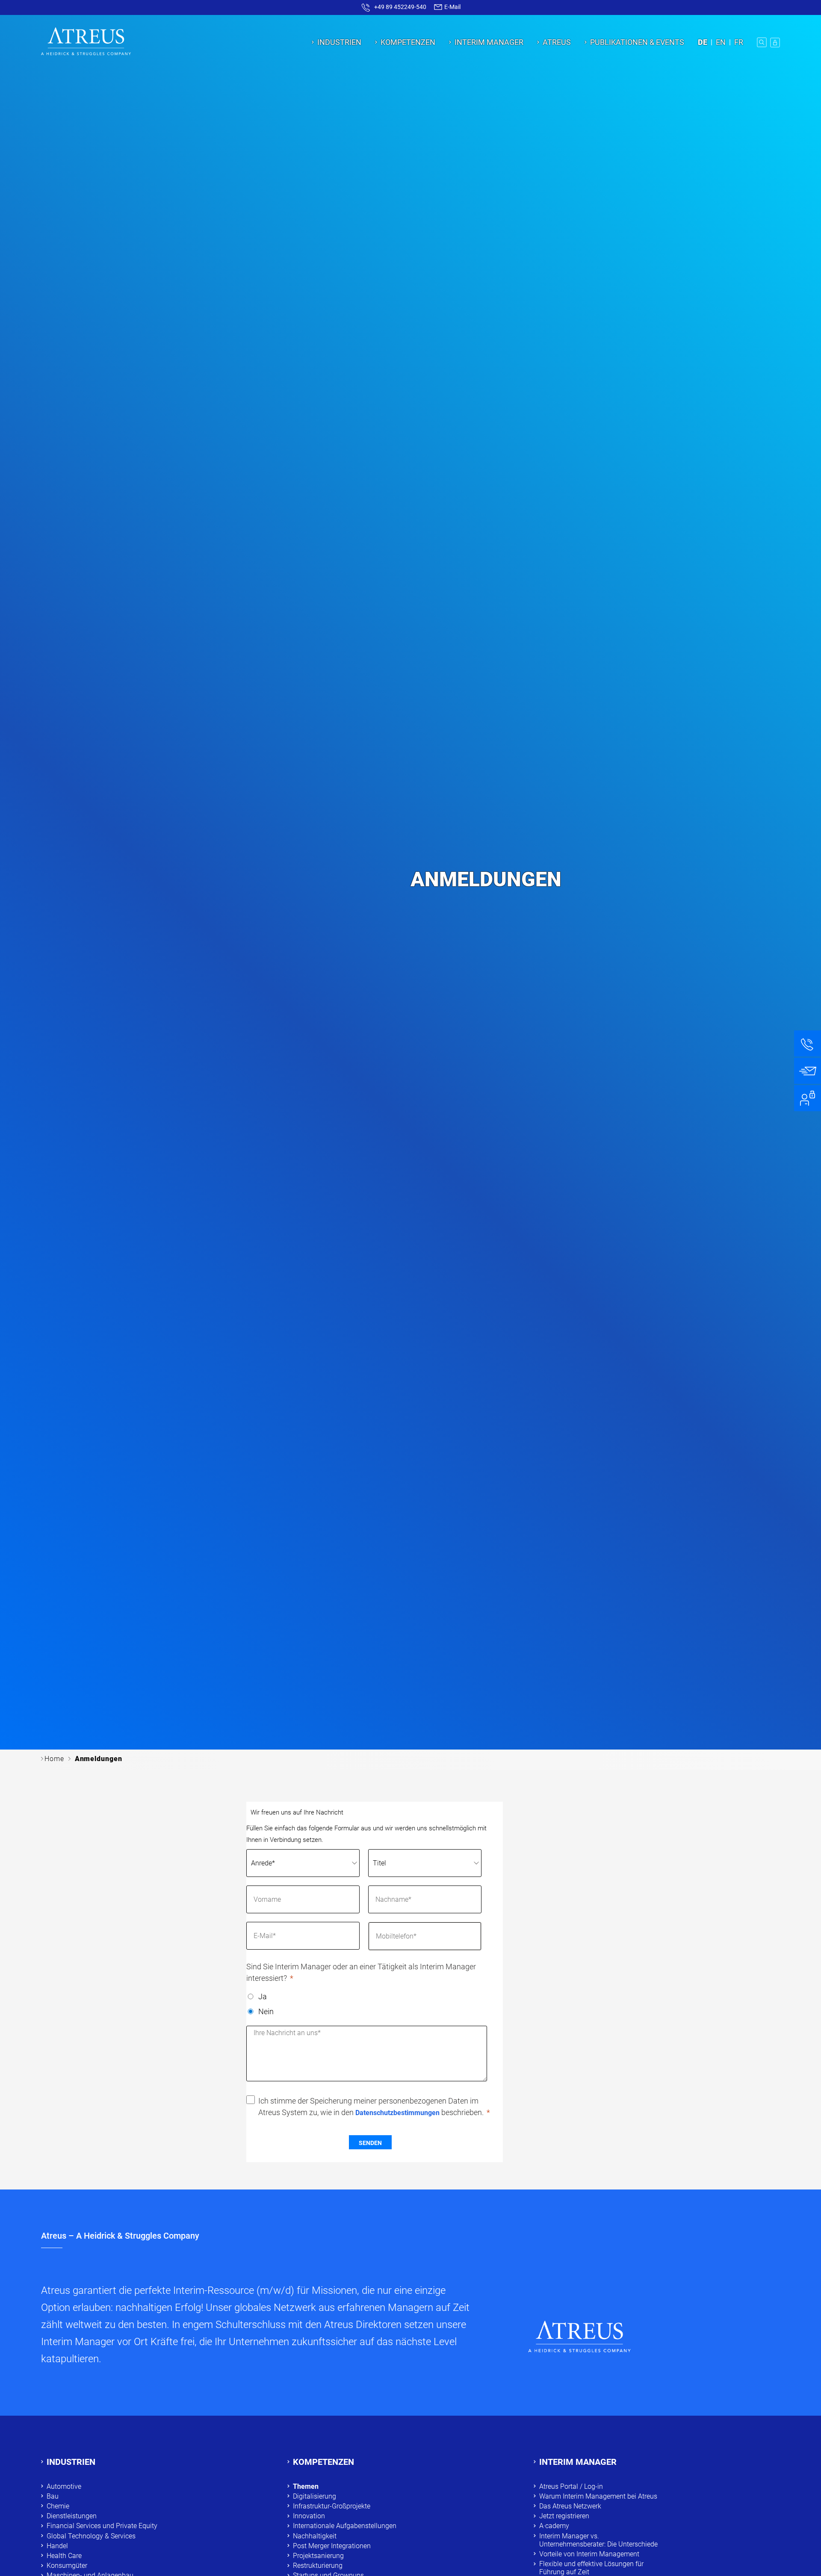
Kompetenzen (408, 42)
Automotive (64, 2486)
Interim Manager (489, 42)
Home (54, 1759)
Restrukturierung (318, 2566)
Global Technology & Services (91, 2536)
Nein (266, 2011)
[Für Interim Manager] (808, 1098)
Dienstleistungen (72, 2516)
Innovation (309, 2516)
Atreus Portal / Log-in (571, 2486)
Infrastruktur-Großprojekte (332, 2506)
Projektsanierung (318, 2556)
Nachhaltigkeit (315, 2536)
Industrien (339, 42)
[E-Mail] (808, 1071)
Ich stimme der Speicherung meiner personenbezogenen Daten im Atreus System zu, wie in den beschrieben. (371, 2107)
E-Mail (452, 7)
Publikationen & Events (637, 42)
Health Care (64, 2556)
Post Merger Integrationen (332, 2546)
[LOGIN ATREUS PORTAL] (775, 42)
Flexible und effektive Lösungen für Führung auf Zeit (591, 2568)
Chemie (58, 2506)
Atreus (557, 42)
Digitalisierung (315, 2496)
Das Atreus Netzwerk (570, 2506)
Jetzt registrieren (564, 2516)
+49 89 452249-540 (400, 7)
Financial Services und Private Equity (102, 2526)
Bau (53, 2496)
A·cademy (554, 2526)
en (721, 42)
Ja (263, 1996)
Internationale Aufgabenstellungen (345, 2526)
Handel (57, 2546)
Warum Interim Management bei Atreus (598, 2496)
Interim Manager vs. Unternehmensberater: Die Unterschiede (598, 2540)
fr (739, 42)
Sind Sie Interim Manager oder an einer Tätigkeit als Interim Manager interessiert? (361, 1972)
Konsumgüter (67, 2566)
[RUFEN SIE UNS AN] (808, 1044)
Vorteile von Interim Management (589, 2554)
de (703, 42)
